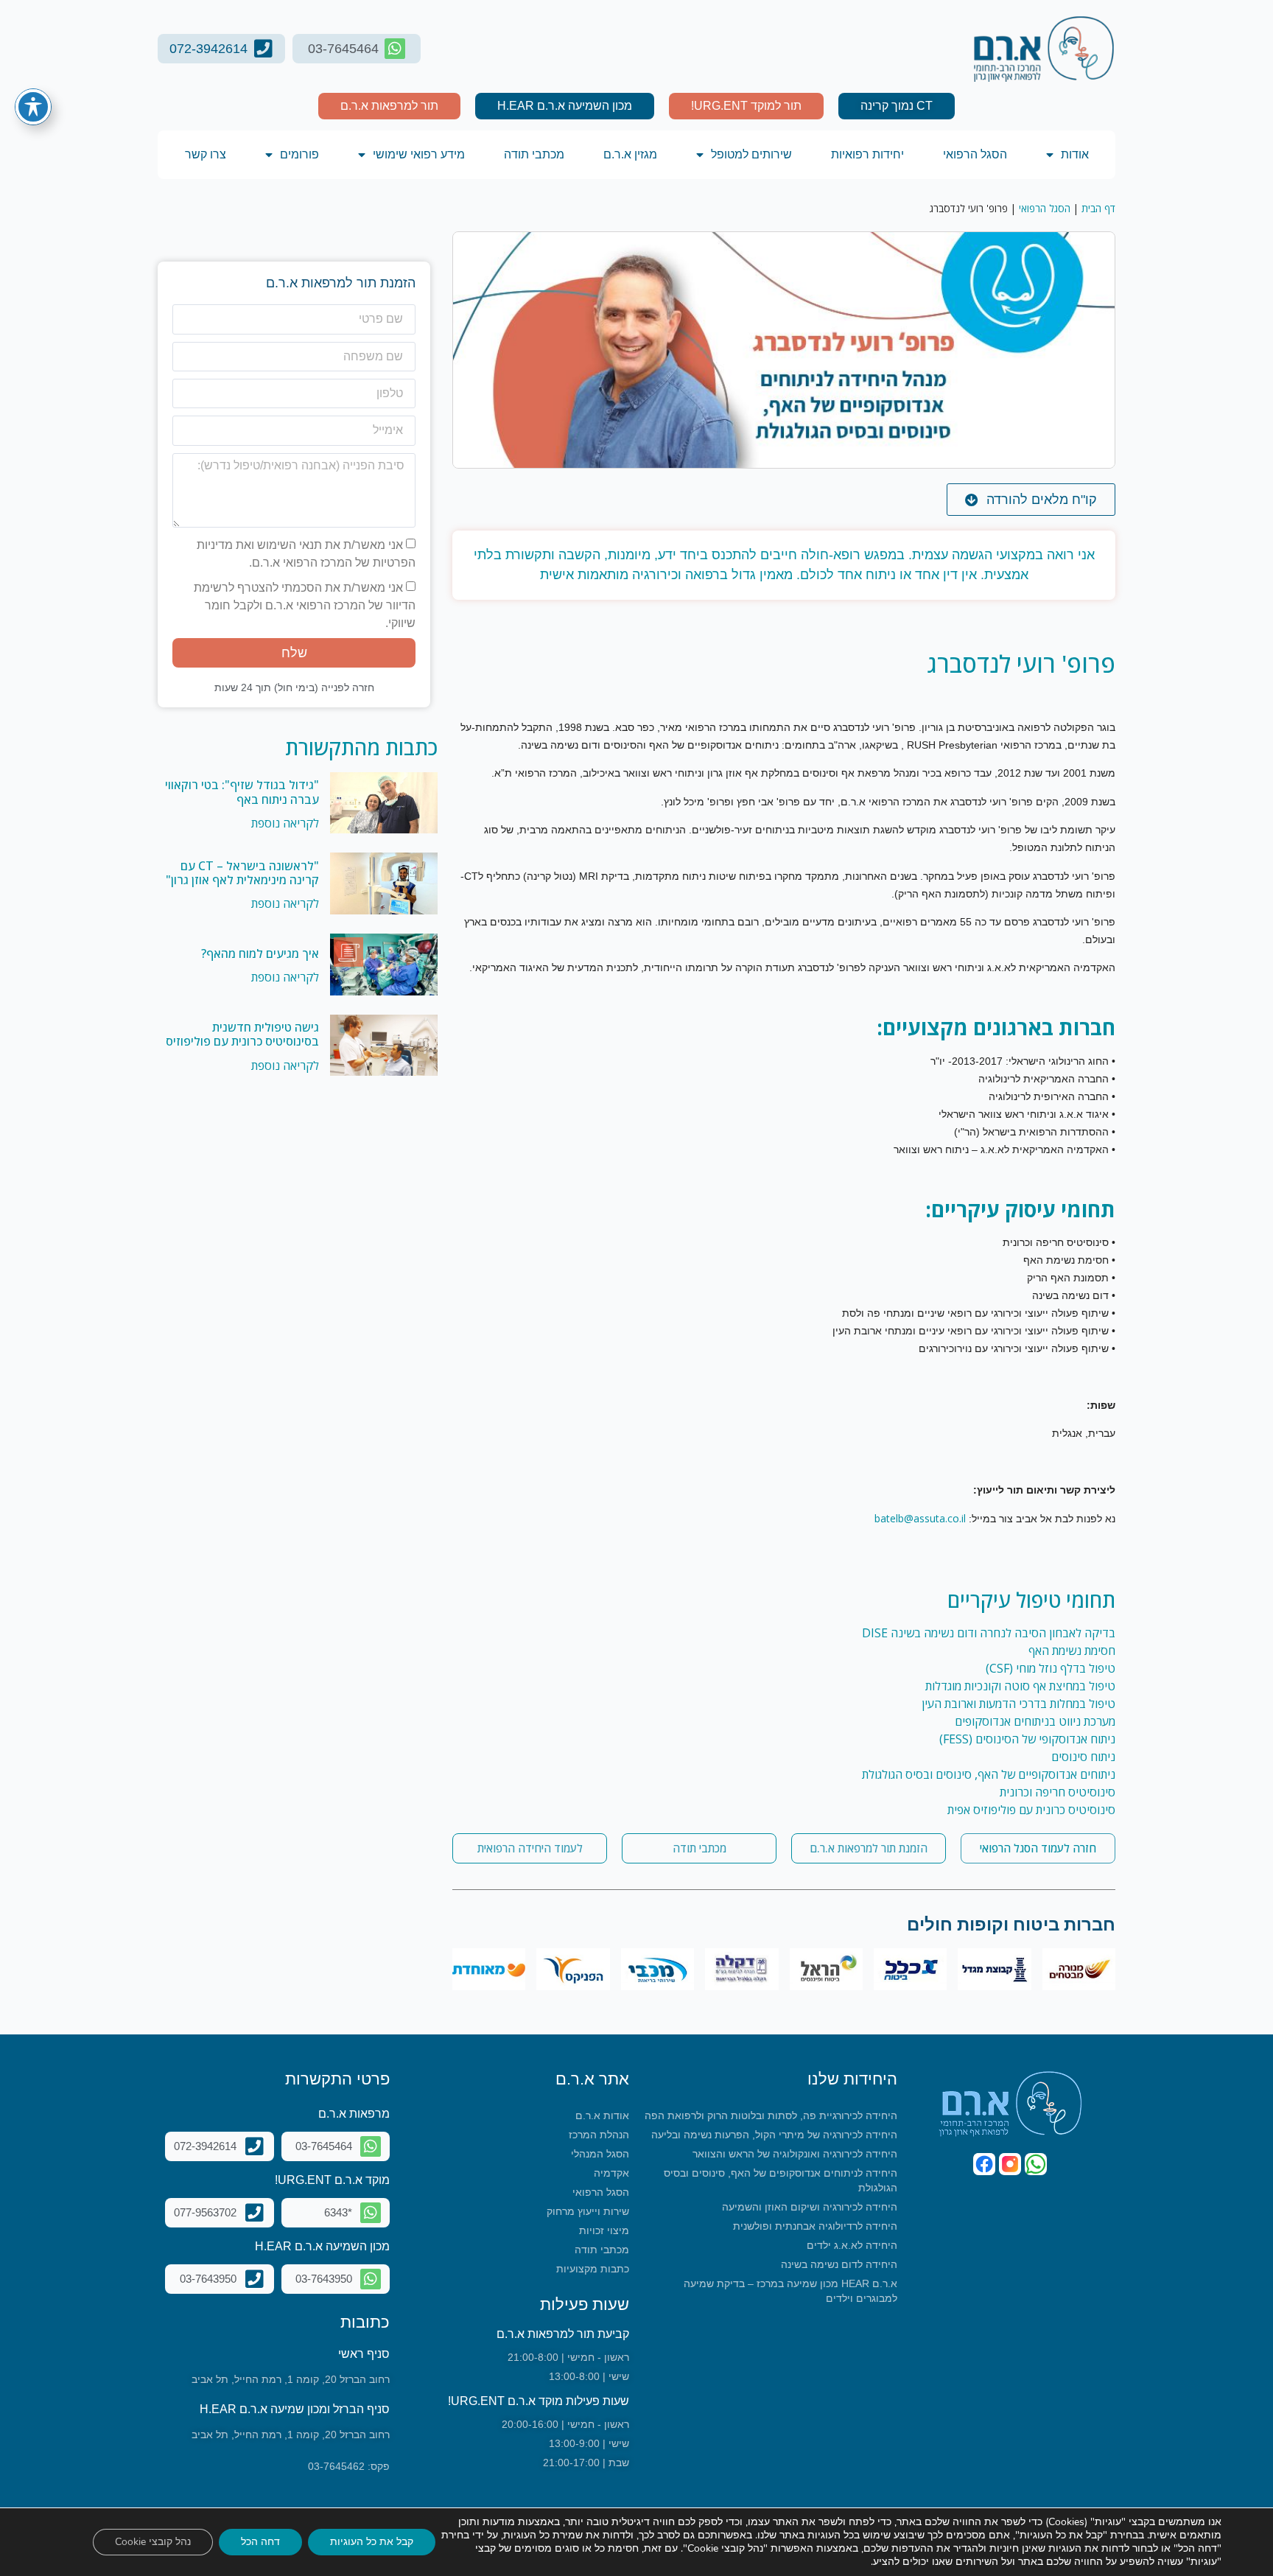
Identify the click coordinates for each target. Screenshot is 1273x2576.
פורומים (299, 154)
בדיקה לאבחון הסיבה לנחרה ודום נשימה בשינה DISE (989, 1633)
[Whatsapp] (1036, 2164)
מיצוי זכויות (604, 2230)
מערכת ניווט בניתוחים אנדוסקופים (1035, 1721)
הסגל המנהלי (600, 2154)
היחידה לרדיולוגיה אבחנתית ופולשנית (815, 2226)
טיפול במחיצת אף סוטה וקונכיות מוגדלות (1020, 1686)
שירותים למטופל (751, 154)
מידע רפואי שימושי (419, 154)
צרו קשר (206, 154)
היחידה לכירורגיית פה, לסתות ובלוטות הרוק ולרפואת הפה (771, 2115)
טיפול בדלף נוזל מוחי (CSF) (1051, 1668)
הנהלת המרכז (599, 2135)
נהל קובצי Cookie (153, 2542)
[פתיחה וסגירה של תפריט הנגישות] (33, 107)
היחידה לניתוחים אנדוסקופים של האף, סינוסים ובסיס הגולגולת (781, 2180)
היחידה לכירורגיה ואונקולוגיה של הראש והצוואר (795, 2154)
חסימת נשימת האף (1072, 1651)
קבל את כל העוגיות (372, 2542)
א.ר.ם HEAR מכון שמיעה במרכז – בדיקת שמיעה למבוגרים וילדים (790, 2291)
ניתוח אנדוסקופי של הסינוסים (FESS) (1027, 1739)
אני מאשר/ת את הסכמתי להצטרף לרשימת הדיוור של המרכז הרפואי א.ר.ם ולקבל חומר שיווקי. (305, 605)
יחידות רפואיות (867, 154)
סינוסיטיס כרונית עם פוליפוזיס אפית (1031, 1810)
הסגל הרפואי (975, 154)
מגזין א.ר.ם (630, 154)
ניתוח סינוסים (1083, 1757)
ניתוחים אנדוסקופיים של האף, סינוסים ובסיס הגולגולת (989, 1774)
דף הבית (1098, 208)
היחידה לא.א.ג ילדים (852, 2245)
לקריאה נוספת (285, 823)
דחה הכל (260, 2542)
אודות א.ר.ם (602, 2115)
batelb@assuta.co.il (920, 1518)
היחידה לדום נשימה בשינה (839, 2264)
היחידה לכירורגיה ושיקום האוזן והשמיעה (810, 2207)
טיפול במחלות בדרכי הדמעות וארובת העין (1018, 1704)
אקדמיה (611, 2173)
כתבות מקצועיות (593, 2269)
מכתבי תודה (534, 154)
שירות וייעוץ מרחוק (588, 2211)
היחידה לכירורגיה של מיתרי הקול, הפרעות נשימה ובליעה (774, 2135)
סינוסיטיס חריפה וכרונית (1058, 1792)
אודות (1075, 154)
